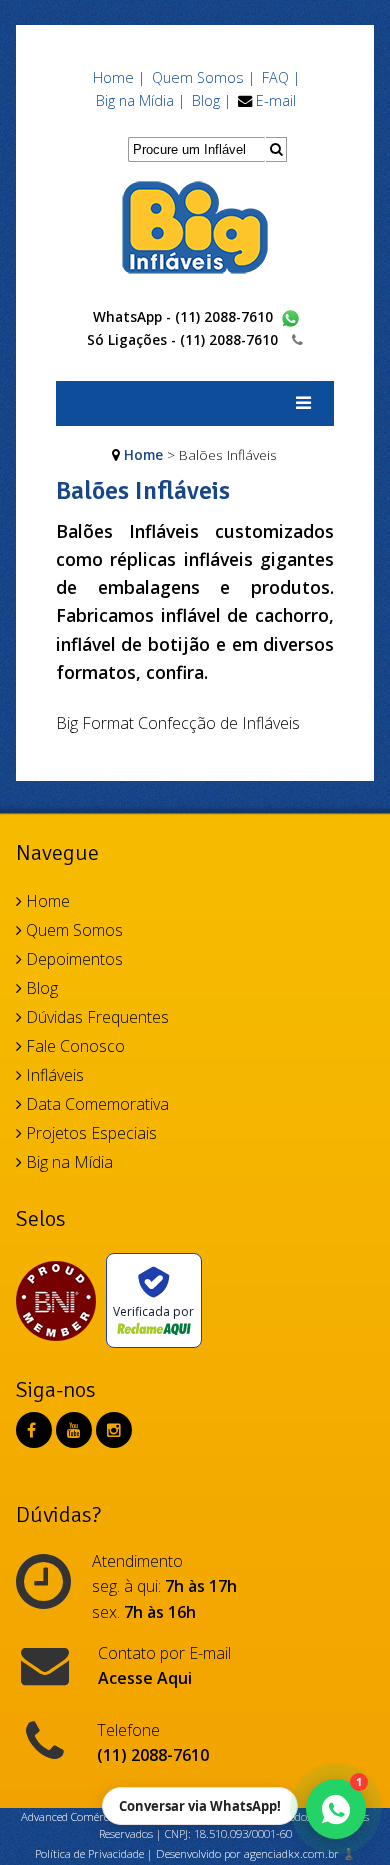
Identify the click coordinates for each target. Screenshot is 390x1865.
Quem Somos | (203, 77)
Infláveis (53, 1075)
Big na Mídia (67, 1162)
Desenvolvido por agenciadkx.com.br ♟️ (256, 1853)
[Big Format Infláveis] (195, 226)
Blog (40, 988)
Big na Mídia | (140, 100)
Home (143, 454)
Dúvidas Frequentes (95, 1017)
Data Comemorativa (95, 1104)
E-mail (276, 100)
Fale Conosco (73, 1046)
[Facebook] (31, 1430)
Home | (119, 77)
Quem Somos (72, 930)
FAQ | (281, 77)
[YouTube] (74, 1430)
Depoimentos (72, 959)
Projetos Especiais (89, 1133)
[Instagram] (114, 1430)
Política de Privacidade (89, 1853)
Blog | (211, 100)
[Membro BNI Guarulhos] (61, 1301)
